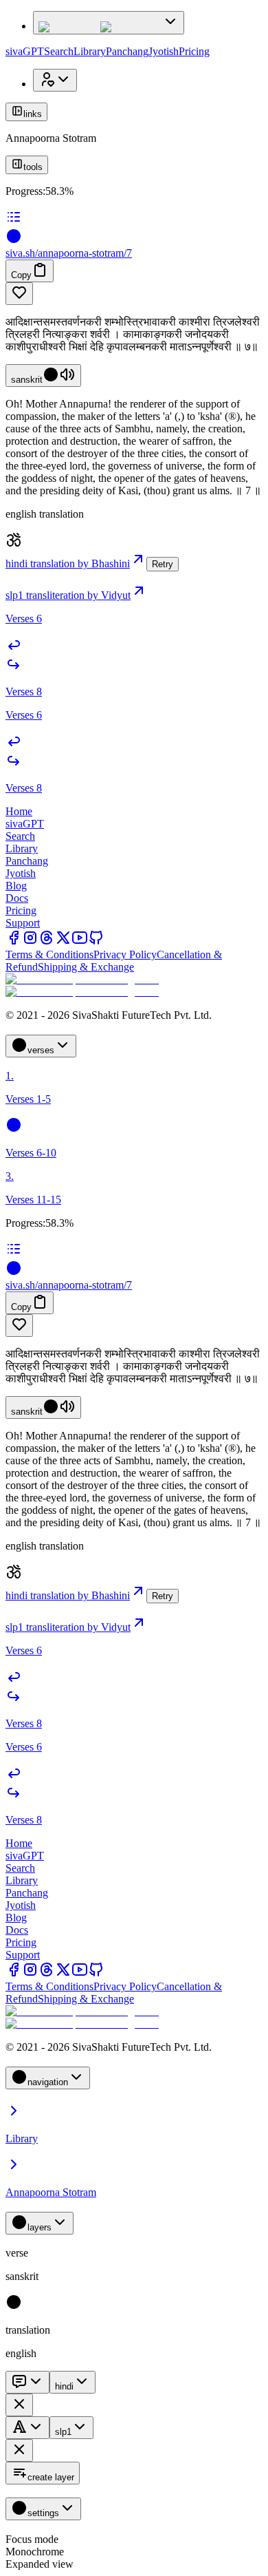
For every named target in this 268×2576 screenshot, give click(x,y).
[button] (134, 294)
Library (90, 51)
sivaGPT (25, 51)
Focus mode (32, 2539)
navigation (48, 2082)
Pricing (194, 51)
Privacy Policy (125, 954)
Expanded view (40, 2564)
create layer (51, 2477)
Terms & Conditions (49, 954)
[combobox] (27, 2382)
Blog (16, 886)
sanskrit (27, 380)
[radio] (14, 2306)
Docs (17, 898)
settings (43, 2513)
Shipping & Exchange (86, 967)
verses (41, 1050)
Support (23, 923)
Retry (163, 564)
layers (40, 2227)
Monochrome (35, 2552)
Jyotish (164, 51)
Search (59, 51)
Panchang (127, 51)
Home (19, 811)
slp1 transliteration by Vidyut (68, 595)
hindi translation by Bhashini (68, 563)
